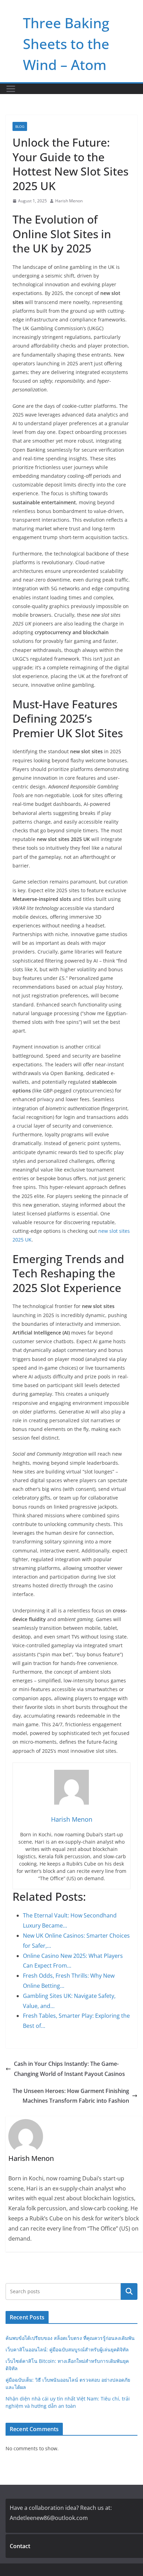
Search (129, 2291)
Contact (20, 2546)
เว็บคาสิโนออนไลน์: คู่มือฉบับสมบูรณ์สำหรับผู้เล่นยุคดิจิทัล (67, 2349)
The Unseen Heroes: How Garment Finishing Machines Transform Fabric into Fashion (71, 2096)
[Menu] (11, 89)
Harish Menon (69, 201)
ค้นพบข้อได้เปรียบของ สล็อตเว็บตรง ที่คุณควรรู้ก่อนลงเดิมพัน (70, 2338)
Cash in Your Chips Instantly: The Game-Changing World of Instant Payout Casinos (69, 2069)
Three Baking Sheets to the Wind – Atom (66, 44)
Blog (20, 126)
